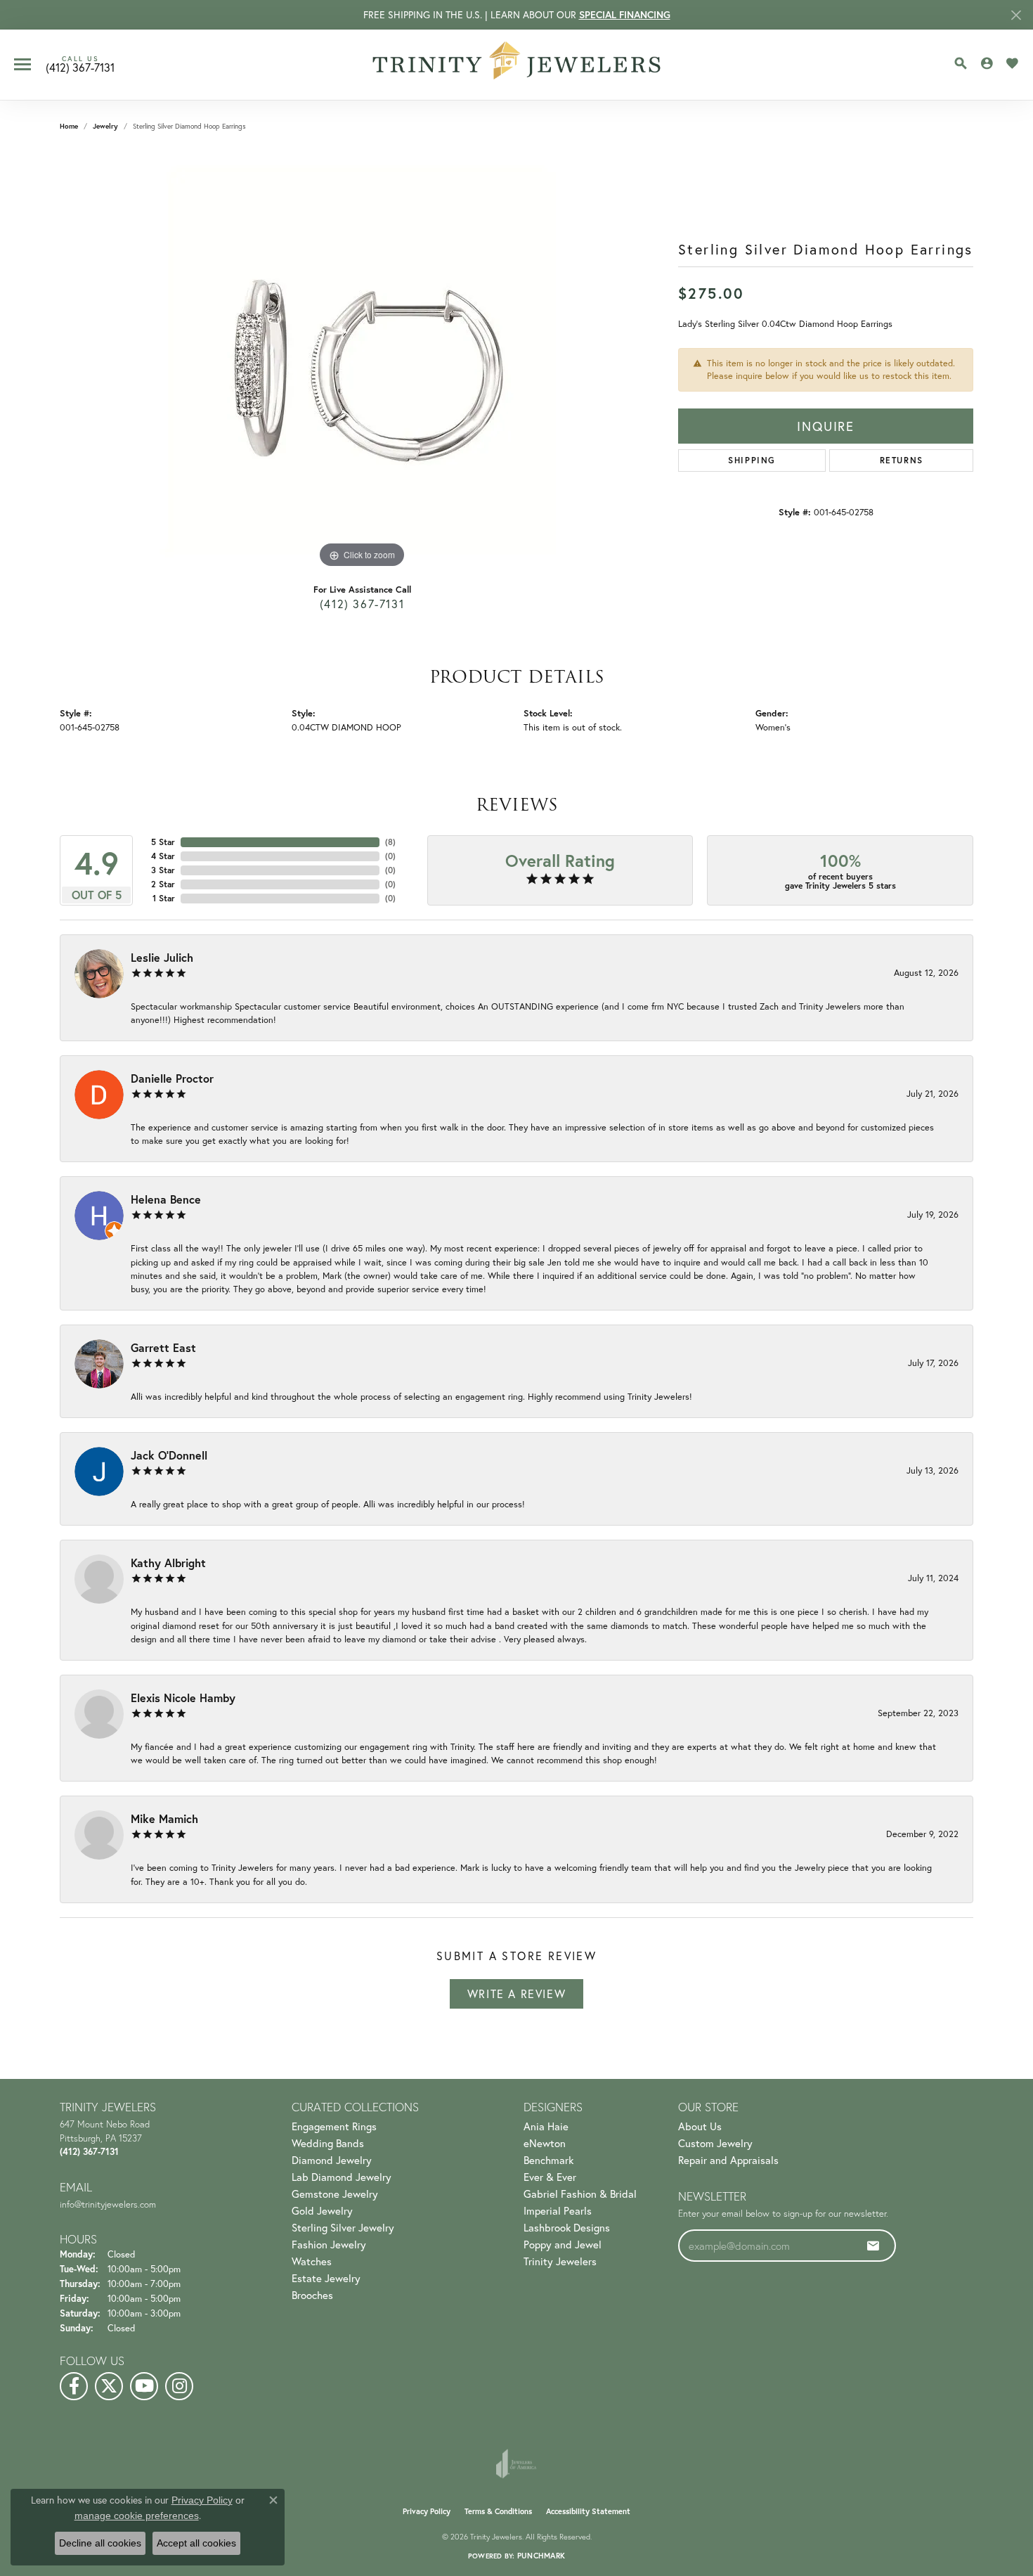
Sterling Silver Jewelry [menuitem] (343, 2227)
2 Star (163, 884)
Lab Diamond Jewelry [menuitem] (342, 2177)
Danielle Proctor (172, 1078)
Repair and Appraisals (728, 2160)
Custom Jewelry (715, 2143)
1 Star (164, 898)
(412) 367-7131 (362, 604)
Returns (902, 460)
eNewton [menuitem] (545, 2143)
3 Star (163, 870)
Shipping (752, 460)
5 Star (163, 842)
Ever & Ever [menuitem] (550, 2177)
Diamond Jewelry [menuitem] (332, 2160)
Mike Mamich (164, 1818)
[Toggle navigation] (22, 64)
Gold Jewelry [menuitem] (322, 2210)
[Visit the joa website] (516, 2464)
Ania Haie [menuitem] (546, 2126)
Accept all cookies (196, 2543)
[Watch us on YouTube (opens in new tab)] (144, 2386)
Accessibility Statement (588, 2511)
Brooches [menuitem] (312, 2295)
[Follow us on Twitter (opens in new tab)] (109, 2386)
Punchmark (541, 2556)
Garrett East (163, 1347)
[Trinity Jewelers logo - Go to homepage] (517, 65)
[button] (961, 63)
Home (69, 126)
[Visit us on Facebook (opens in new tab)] (74, 2386)
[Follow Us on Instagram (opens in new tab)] (179, 2386)
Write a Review (516, 1994)
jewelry (105, 126)
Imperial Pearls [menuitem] (558, 2210)
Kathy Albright (168, 1563)
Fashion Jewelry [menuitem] (329, 2244)
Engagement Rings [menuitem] (334, 2126)
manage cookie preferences (137, 2516)
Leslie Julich (162, 957)
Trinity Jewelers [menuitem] (560, 2261)
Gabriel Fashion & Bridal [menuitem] (580, 2194)
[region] (362, 361)
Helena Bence (166, 1199)
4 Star (163, 856)
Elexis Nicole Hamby (183, 1698)
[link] (80, 65)
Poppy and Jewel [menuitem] (563, 2244)
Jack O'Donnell (169, 1455)
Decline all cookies (100, 2543)
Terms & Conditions (498, 2511)
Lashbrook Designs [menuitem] (567, 2227)
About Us (700, 2126)
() (390, 842)
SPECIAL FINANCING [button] (625, 15)
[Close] (1016, 15)
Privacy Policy (427, 2511)
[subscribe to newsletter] (873, 2246)
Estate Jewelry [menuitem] (326, 2278)
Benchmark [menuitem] (548, 2160)
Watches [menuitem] (312, 2261)
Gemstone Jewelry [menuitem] (335, 2194)
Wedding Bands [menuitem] (328, 2143)
